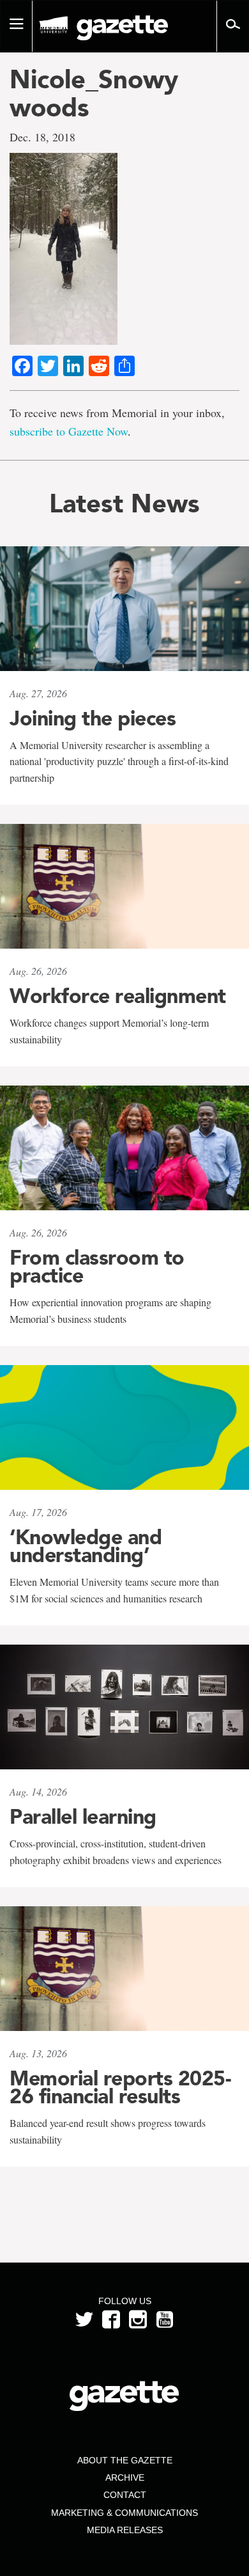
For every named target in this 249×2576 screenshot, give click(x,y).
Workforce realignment (118, 996)
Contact (125, 2495)
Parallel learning (83, 1817)
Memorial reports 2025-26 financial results (120, 2087)
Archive (125, 2477)
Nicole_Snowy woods (94, 93)
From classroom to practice (97, 1267)
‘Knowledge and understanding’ (86, 1546)
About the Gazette (125, 2460)
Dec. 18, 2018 (42, 137)
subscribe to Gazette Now (69, 431)
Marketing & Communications (124, 2513)
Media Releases (125, 2530)
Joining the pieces (93, 718)
